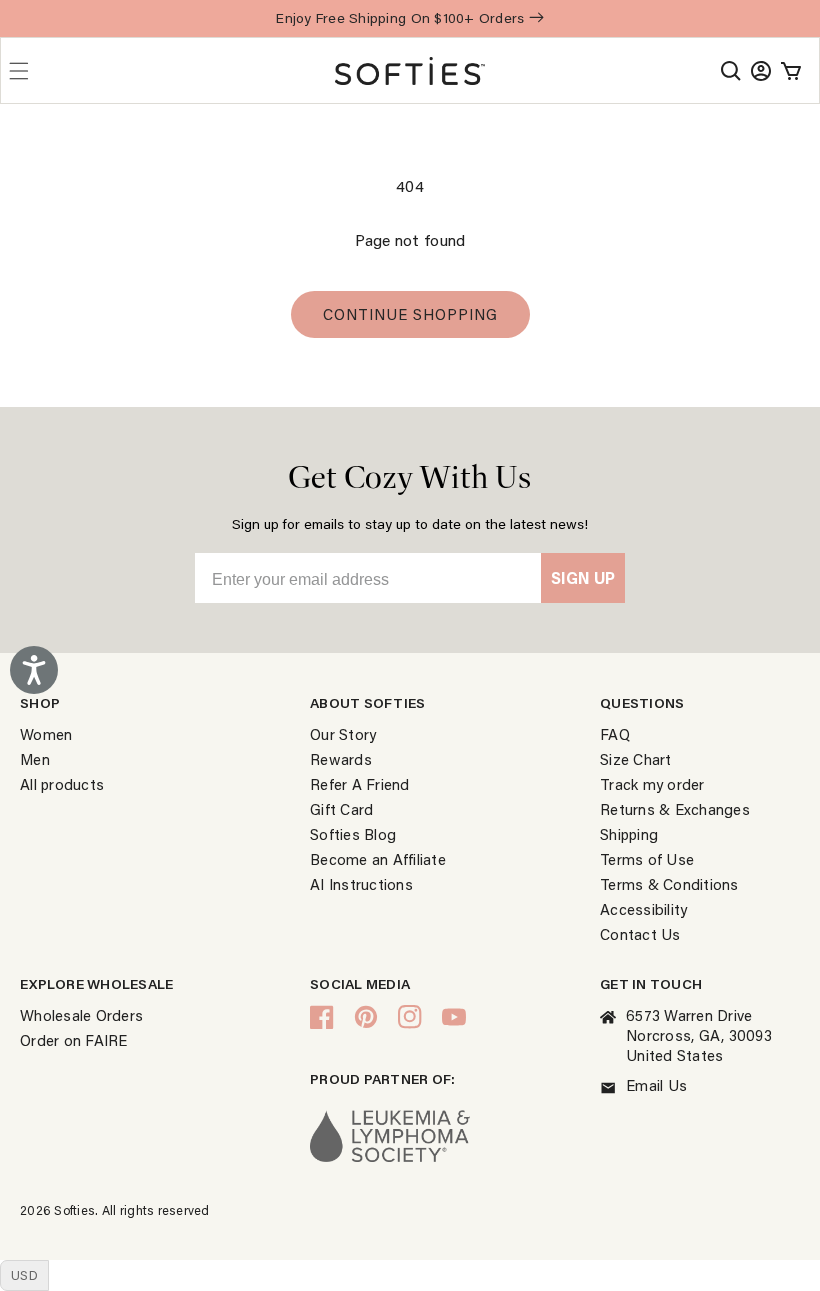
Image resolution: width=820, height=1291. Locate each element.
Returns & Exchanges (675, 809)
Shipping (629, 834)
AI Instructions (361, 884)
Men (35, 759)
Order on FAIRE (74, 1040)
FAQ (615, 734)
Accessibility (643, 909)
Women (46, 734)
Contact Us (640, 934)
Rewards (341, 759)
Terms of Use (647, 859)
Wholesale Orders (81, 1015)
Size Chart (636, 759)
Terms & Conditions (669, 884)
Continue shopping (410, 314)
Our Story (343, 734)
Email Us (656, 1085)
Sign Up (583, 577)
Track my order (652, 784)
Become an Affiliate (378, 859)
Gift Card (341, 809)
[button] (731, 71)
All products (62, 784)
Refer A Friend (360, 784)
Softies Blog (353, 834)
